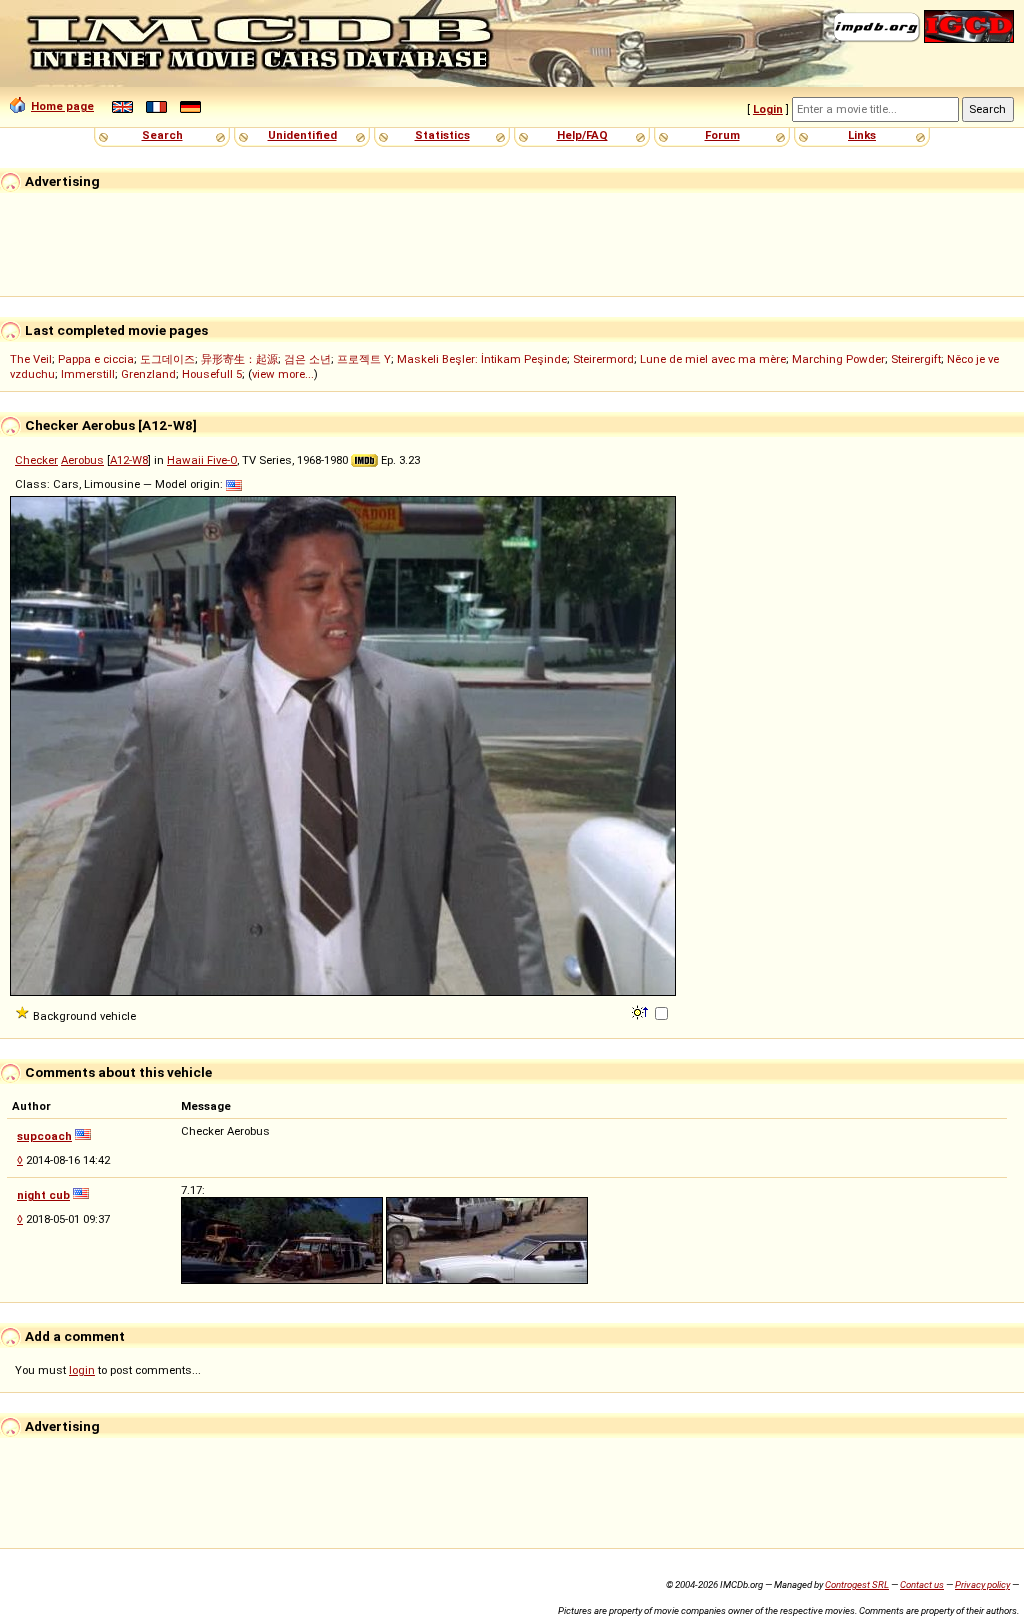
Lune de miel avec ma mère (713, 359)
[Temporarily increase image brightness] (641, 1011)
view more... (283, 374)
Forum (722, 135)
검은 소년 (307, 359)
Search (162, 135)
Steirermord (603, 359)
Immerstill (88, 374)
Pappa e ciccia (96, 359)
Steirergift (916, 359)
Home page (62, 106)
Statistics (442, 135)
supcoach (44, 1136)
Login (768, 109)
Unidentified (302, 135)
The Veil (31, 359)
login (82, 1370)
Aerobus (82, 460)
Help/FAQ (582, 135)
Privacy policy (982, 1584)
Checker (36, 460)
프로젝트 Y (364, 359)
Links (862, 135)
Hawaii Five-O (202, 460)
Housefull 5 (212, 374)
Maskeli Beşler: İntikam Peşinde (482, 359)
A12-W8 (129, 460)
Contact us (922, 1584)
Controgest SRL (857, 1584)
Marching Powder (838, 359)
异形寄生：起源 (239, 359)
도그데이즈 (167, 359)
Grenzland (148, 374)
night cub (43, 1195)
